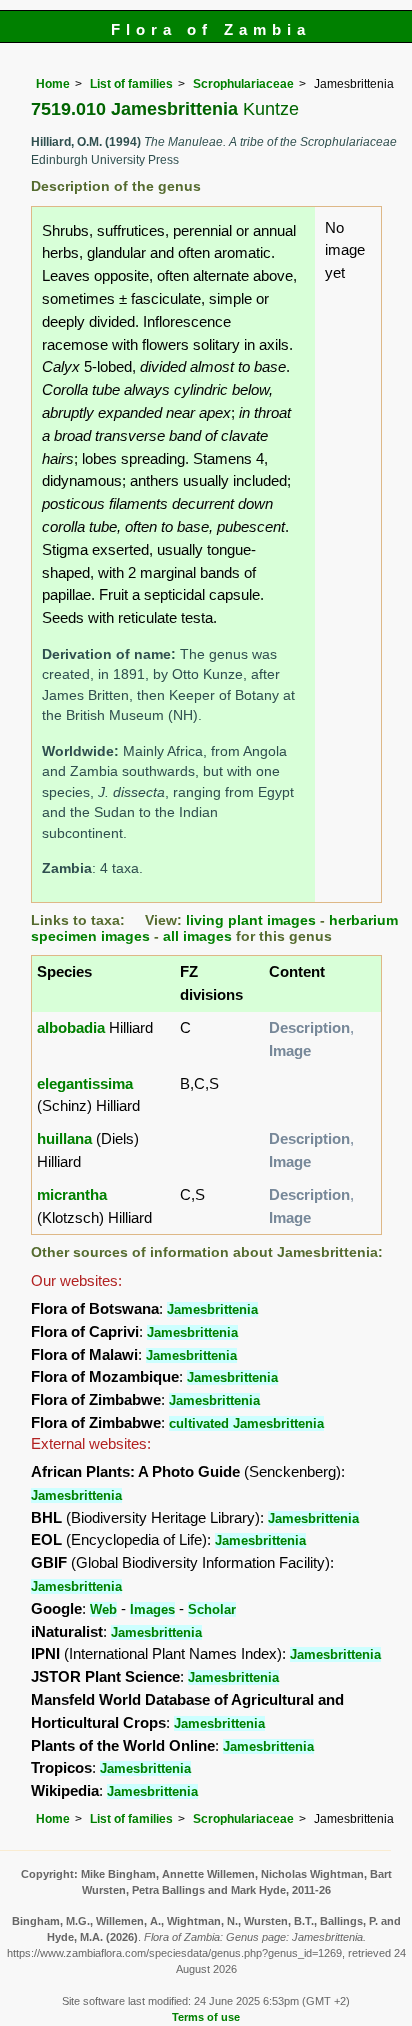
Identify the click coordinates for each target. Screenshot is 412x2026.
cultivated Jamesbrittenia (246, 1423)
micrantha (72, 1194)
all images (197, 936)
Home (53, 84)
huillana (64, 1138)
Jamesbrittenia (212, 1309)
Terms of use (206, 2017)
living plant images (251, 920)
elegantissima (85, 1083)
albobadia (71, 1027)
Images (152, 1609)
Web (103, 1609)
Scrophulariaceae (243, 84)
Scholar (212, 1609)
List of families (131, 84)
